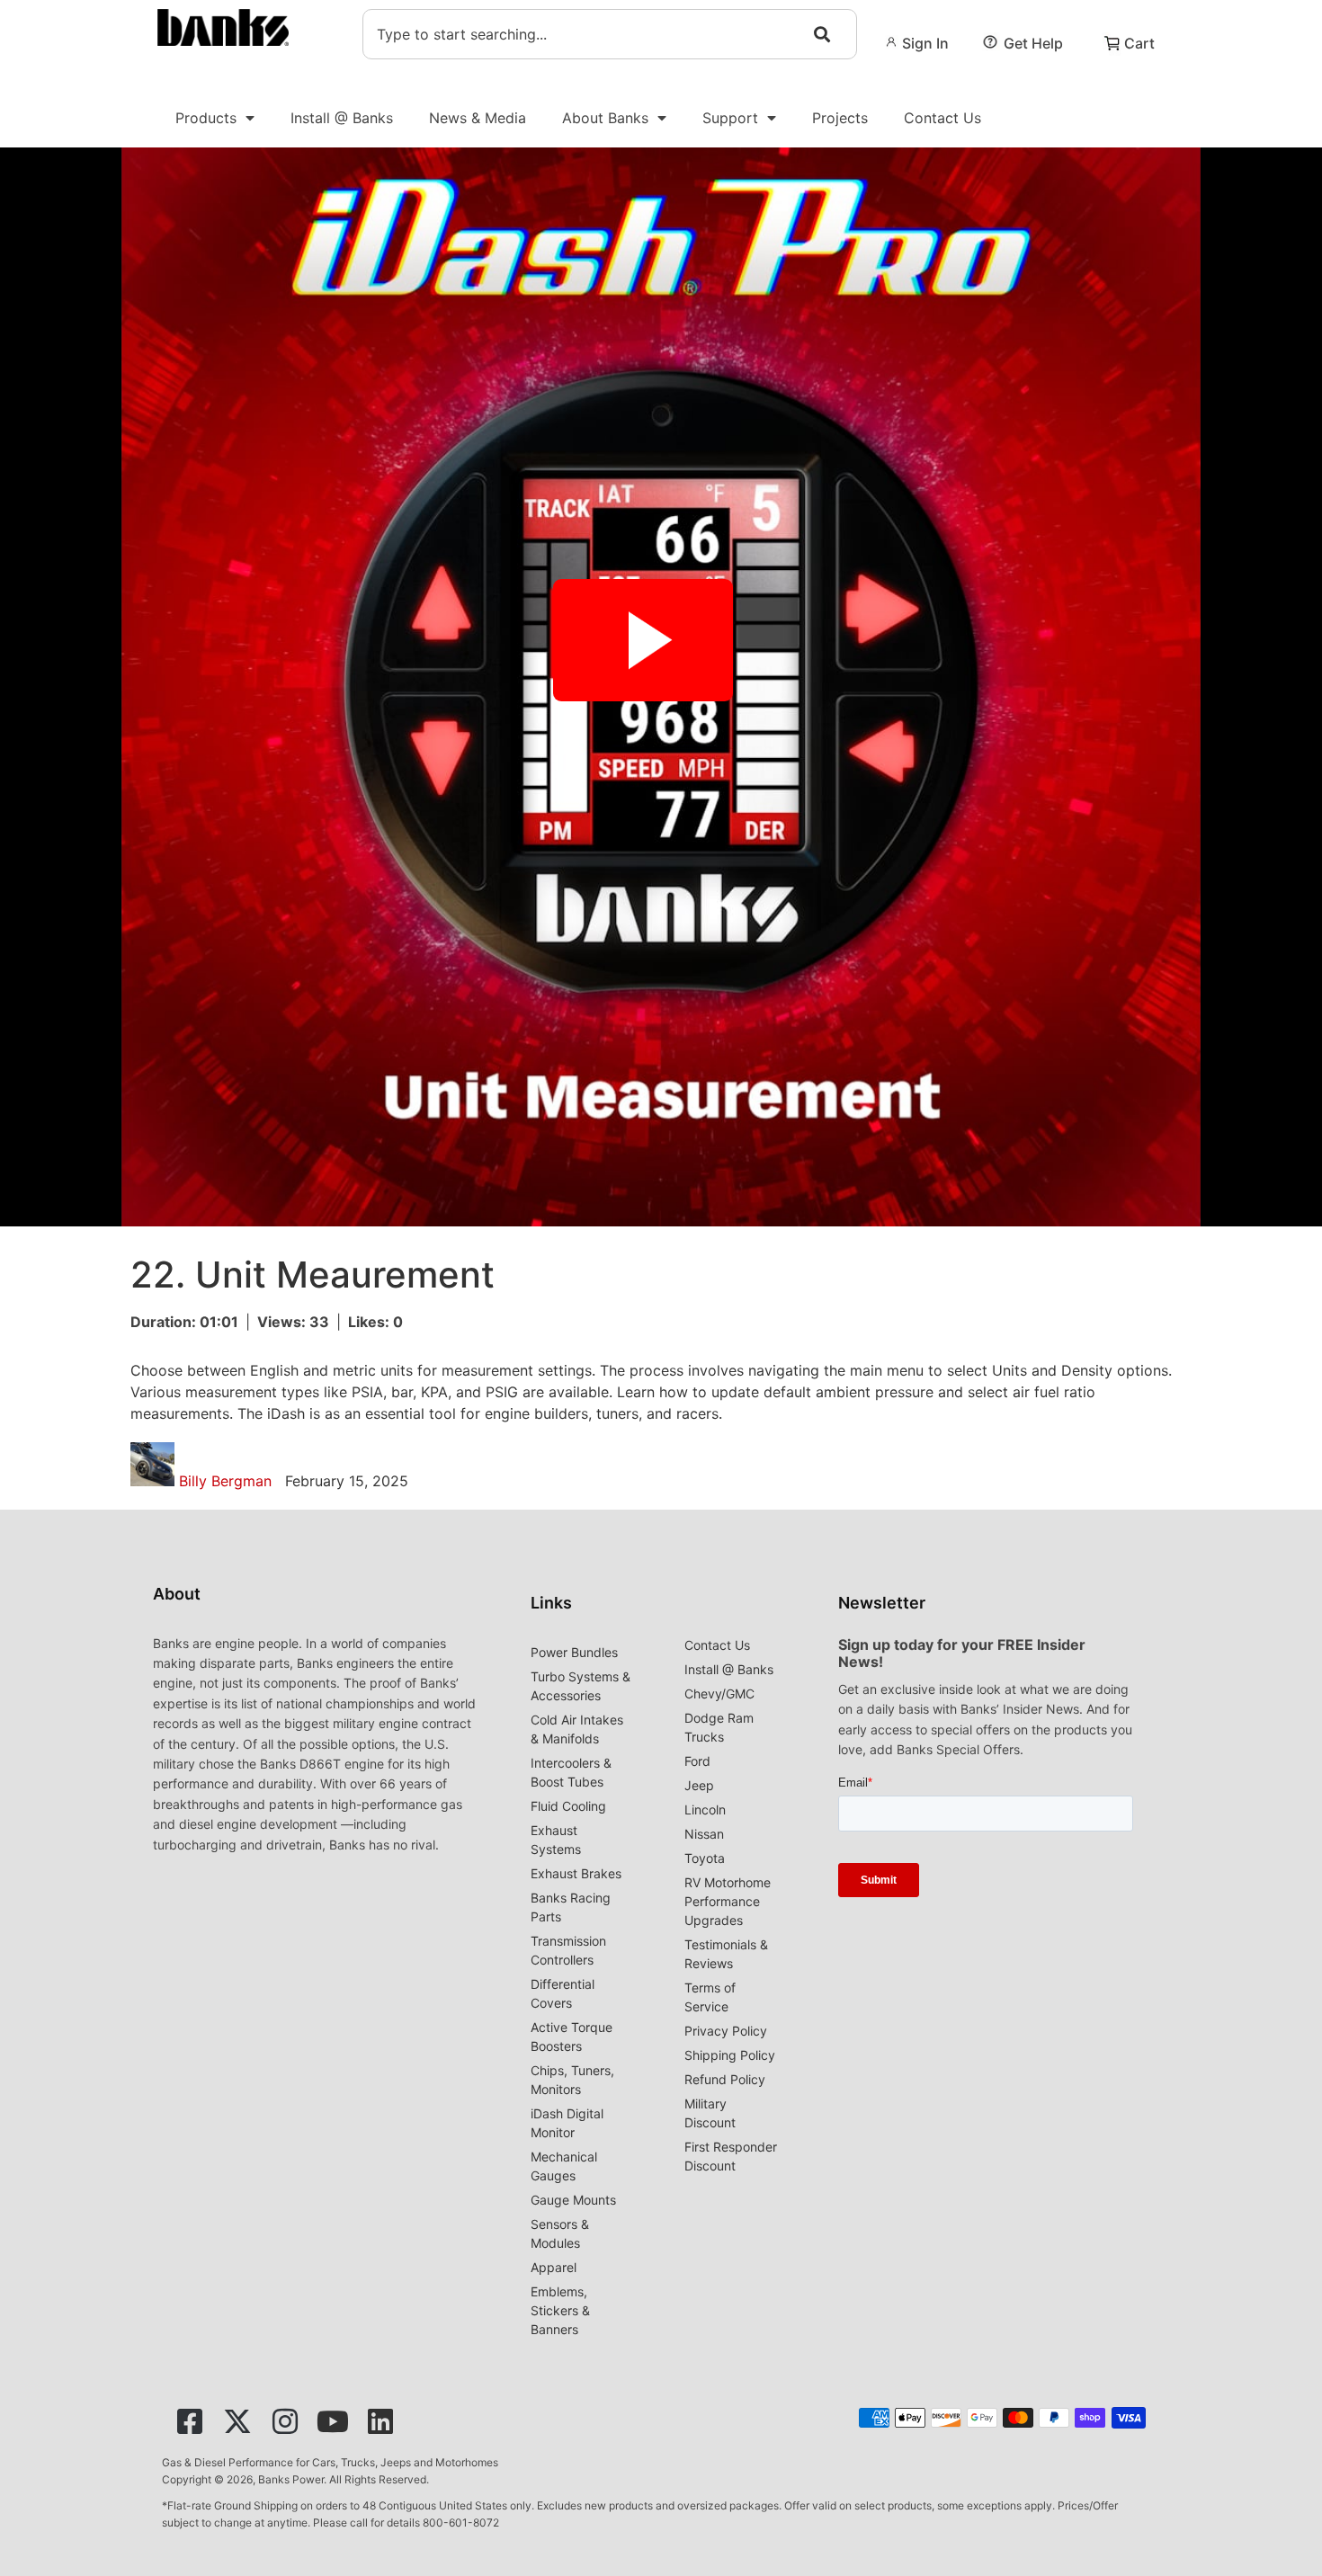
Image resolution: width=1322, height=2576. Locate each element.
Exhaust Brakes (576, 1873)
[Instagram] (285, 2421)
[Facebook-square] (190, 2421)
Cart (1139, 43)
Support (730, 118)
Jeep (699, 1785)
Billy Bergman (228, 1481)
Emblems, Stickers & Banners (560, 2310)
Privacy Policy (726, 2031)
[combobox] (610, 34)
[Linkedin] (380, 2421)
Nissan (704, 1834)
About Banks (605, 118)
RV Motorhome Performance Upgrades (728, 1901)
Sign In (925, 43)
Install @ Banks (342, 118)
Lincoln (705, 1809)
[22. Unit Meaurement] (661, 687)
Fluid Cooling (568, 1806)
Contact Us (942, 118)
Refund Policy (725, 2079)
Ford (697, 1761)
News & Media (478, 118)
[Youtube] (333, 2421)
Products (206, 118)
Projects (840, 118)
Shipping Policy (730, 2055)
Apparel (554, 2267)
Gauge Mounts (573, 2200)
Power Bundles (574, 1652)
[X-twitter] (237, 2421)
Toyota (705, 1858)
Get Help (1033, 43)
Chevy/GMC (719, 1694)
